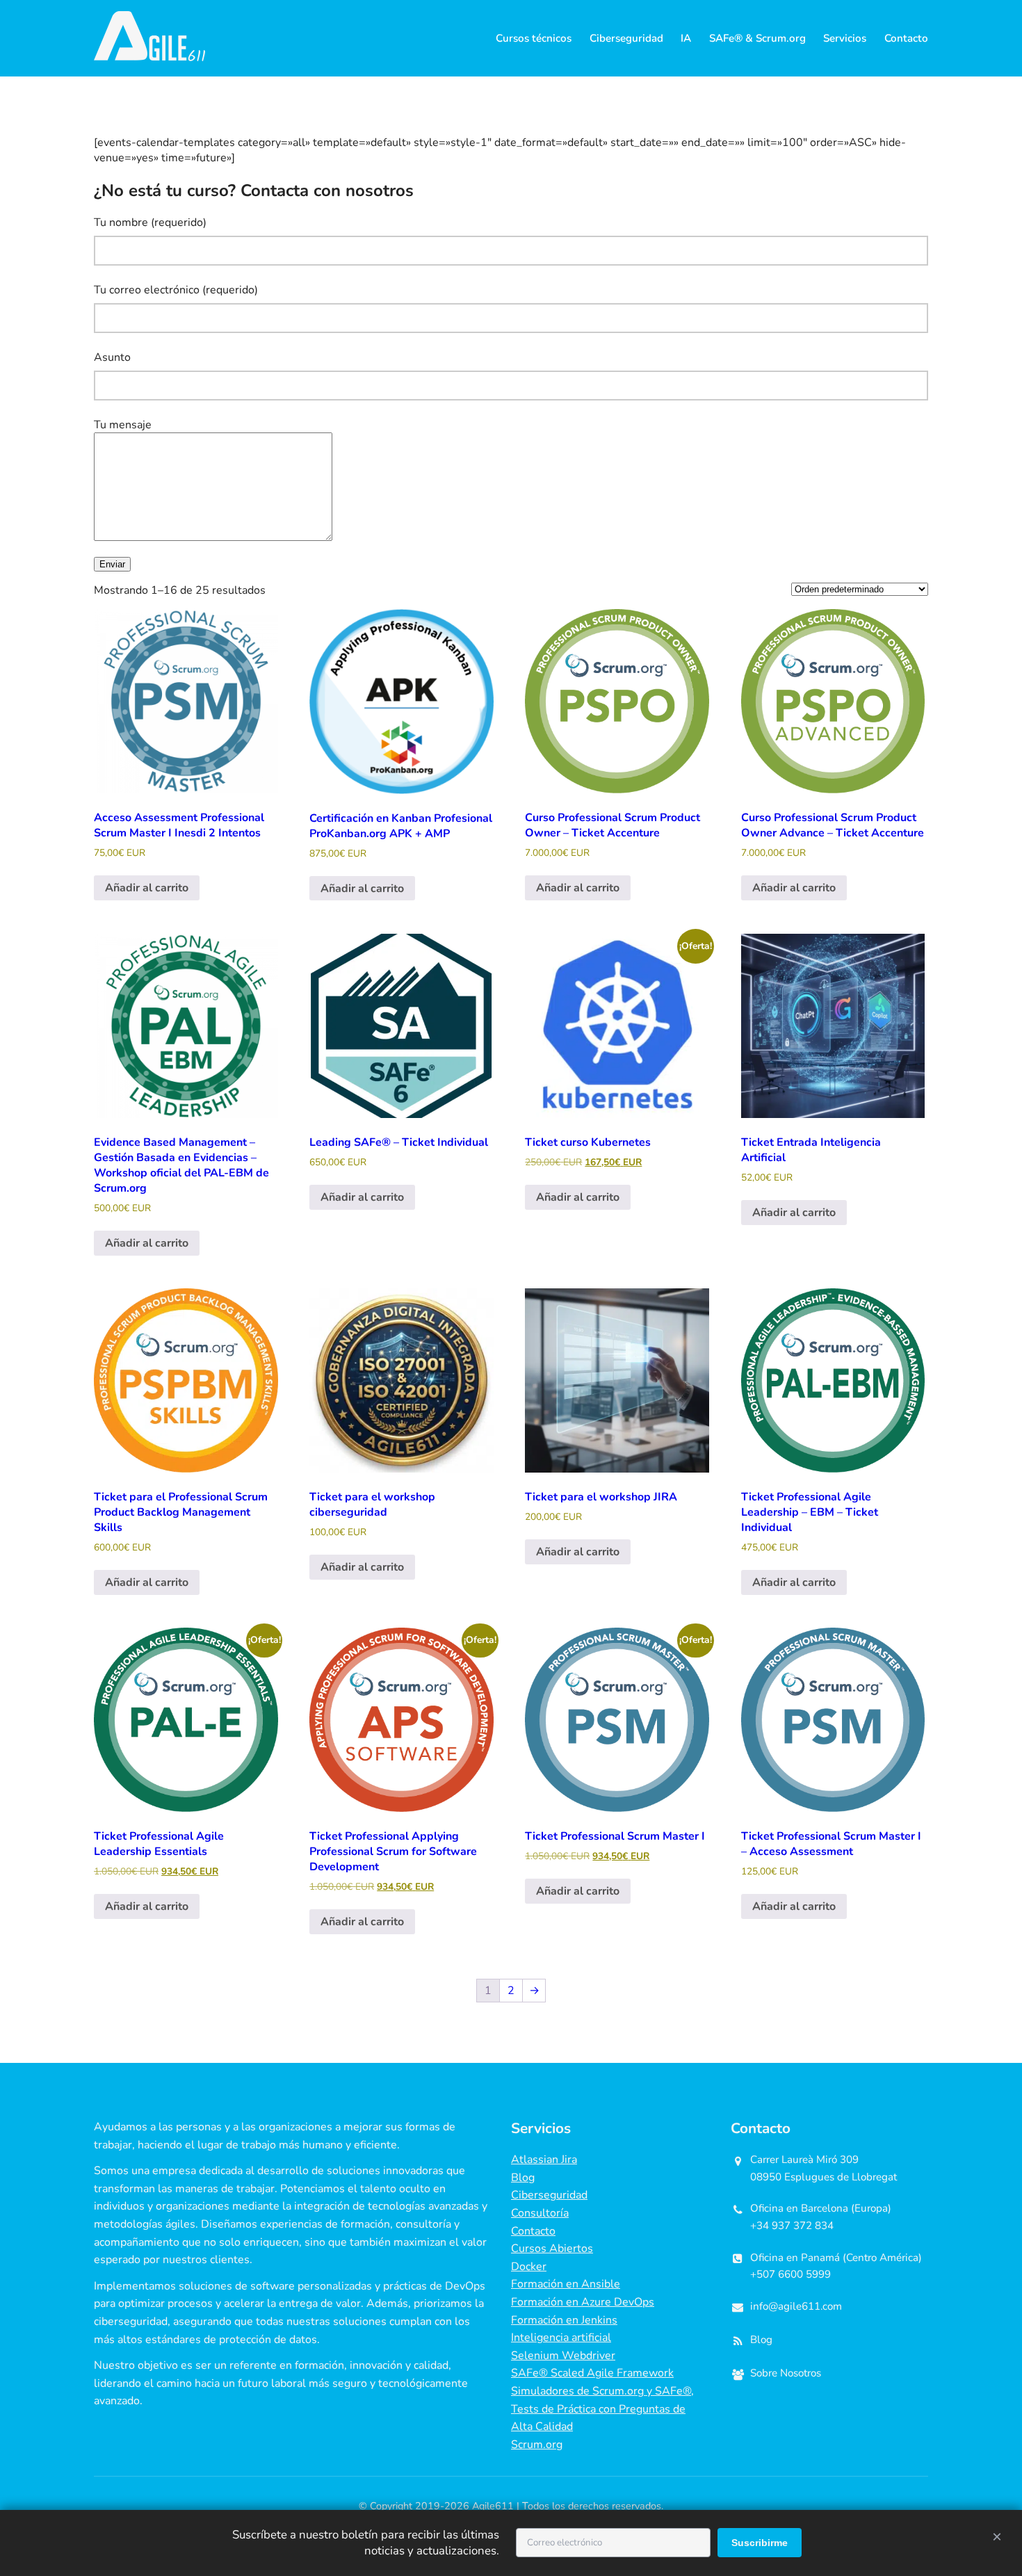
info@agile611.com (796, 2306)
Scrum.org (537, 2445)
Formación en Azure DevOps (583, 2302)
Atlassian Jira (544, 2160)
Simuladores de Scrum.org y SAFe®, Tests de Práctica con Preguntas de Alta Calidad (602, 2409)
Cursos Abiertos (552, 2249)
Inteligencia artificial (561, 2338)
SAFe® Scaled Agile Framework (592, 2374)
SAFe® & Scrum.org (757, 38)
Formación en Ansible (566, 2285)
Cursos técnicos (534, 38)
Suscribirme (760, 2543)
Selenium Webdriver (563, 2356)
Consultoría (540, 2213)
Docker (529, 2267)
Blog (523, 2178)
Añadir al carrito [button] (147, 888)
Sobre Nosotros (786, 2374)
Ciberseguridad (626, 38)
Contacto (906, 38)
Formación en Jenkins (564, 2320)
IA (686, 38)
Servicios (845, 38)
